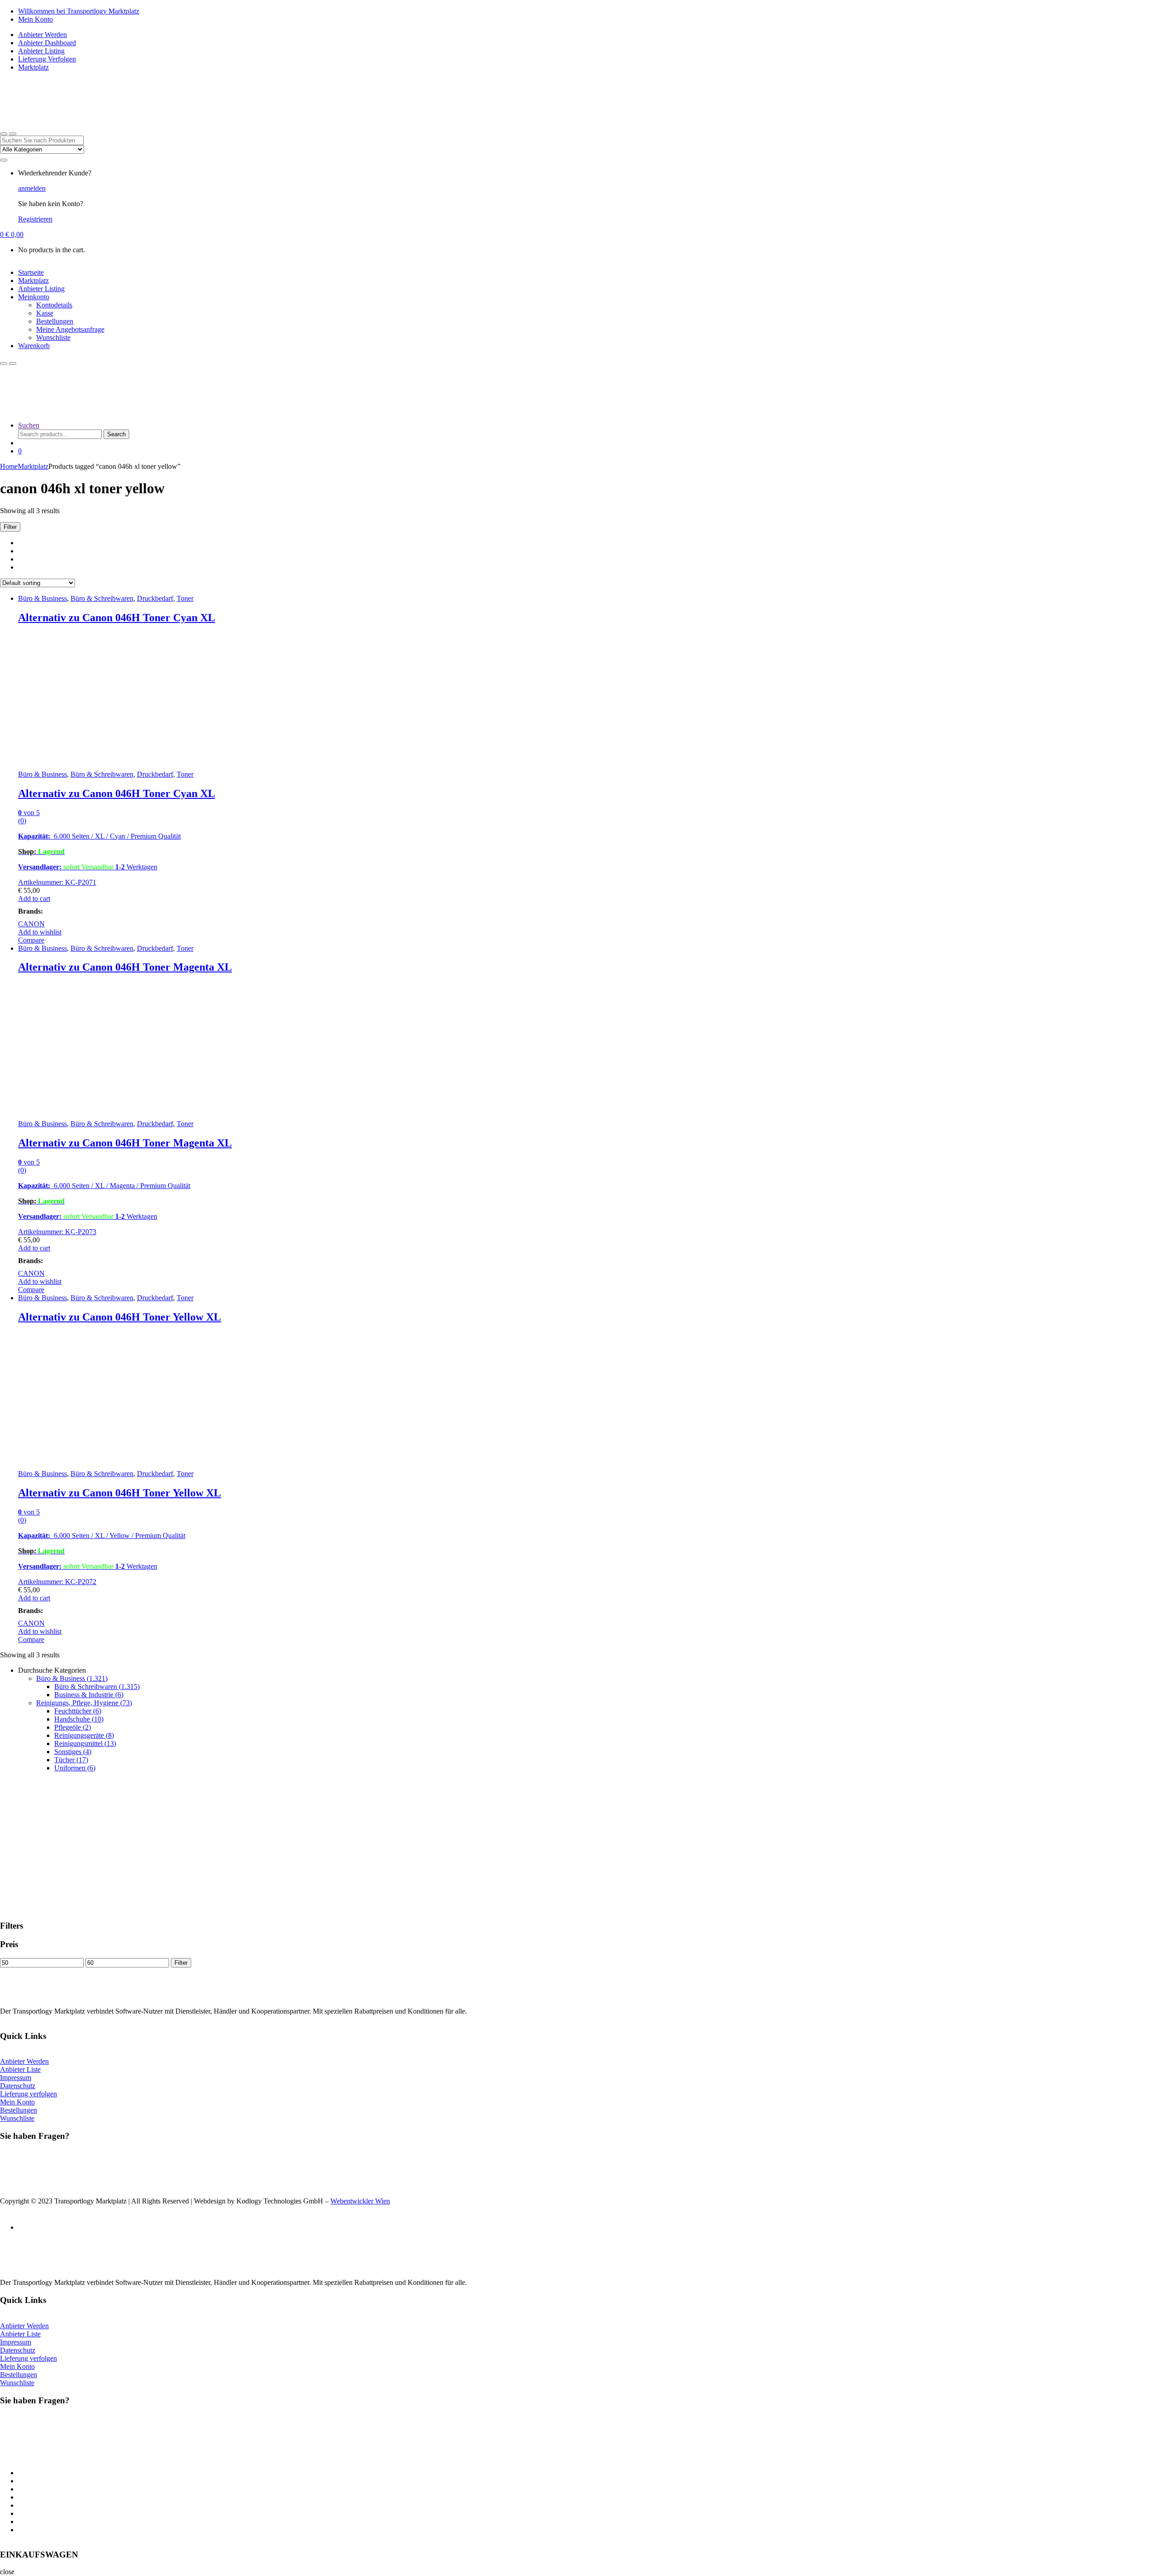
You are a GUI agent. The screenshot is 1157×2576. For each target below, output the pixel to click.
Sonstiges (73, 1752)
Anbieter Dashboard (47, 43)
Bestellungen (55, 321)
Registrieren (35, 219)
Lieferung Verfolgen (47, 59)
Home (9, 466)
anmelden (32, 188)
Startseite (31, 272)
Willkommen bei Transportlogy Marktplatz (79, 11)
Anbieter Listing (41, 51)
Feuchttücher (78, 1711)
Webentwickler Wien (360, 2201)
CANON (31, 924)
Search (116, 434)
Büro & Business (42, 598)
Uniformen (75, 1768)
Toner (185, 598)
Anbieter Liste (20, 2069)
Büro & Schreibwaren (102, 598)
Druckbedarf (155, 598)
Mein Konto (35, 19)
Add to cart (34, 899)
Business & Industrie (89, 1695)
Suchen (29, 425)
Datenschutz (18, 2086)
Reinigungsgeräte (84, 1735)
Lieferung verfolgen (28, 2094)
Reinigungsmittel (85, 1743)
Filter (181, 1963)
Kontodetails (54, 305)
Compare (31, 940)
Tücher (71, 1760)
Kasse (45, 313)
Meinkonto (34, 297)
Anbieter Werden (42, 35)
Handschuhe (79, 1719)
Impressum (16, 2078)
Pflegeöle (73, 1727)
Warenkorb (34, 346)
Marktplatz (33, 67)
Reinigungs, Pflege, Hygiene (84, 1703)
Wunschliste (53, 337)
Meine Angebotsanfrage (70, 329)
